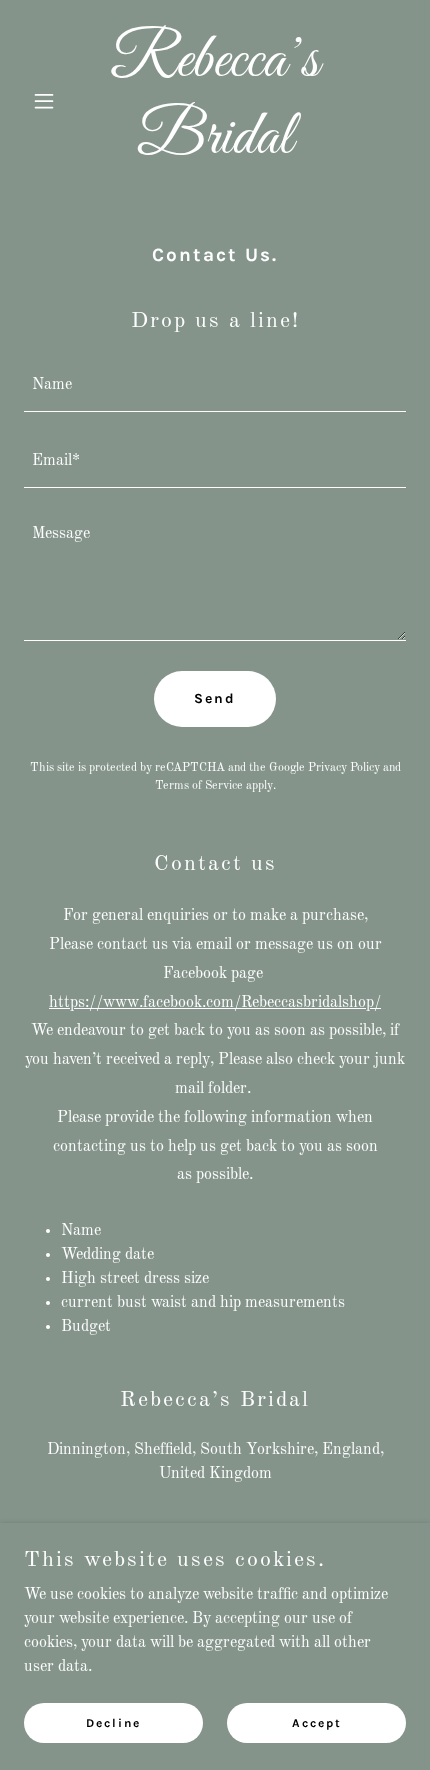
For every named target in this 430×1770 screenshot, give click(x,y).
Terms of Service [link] (199, 786)
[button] (52, 101)
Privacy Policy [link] (344, 768)
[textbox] (215, 386)
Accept (317, 1722)
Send (215, 698)
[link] (214, 149)
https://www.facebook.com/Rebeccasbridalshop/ (215, 1003)
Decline (113, 1722)
